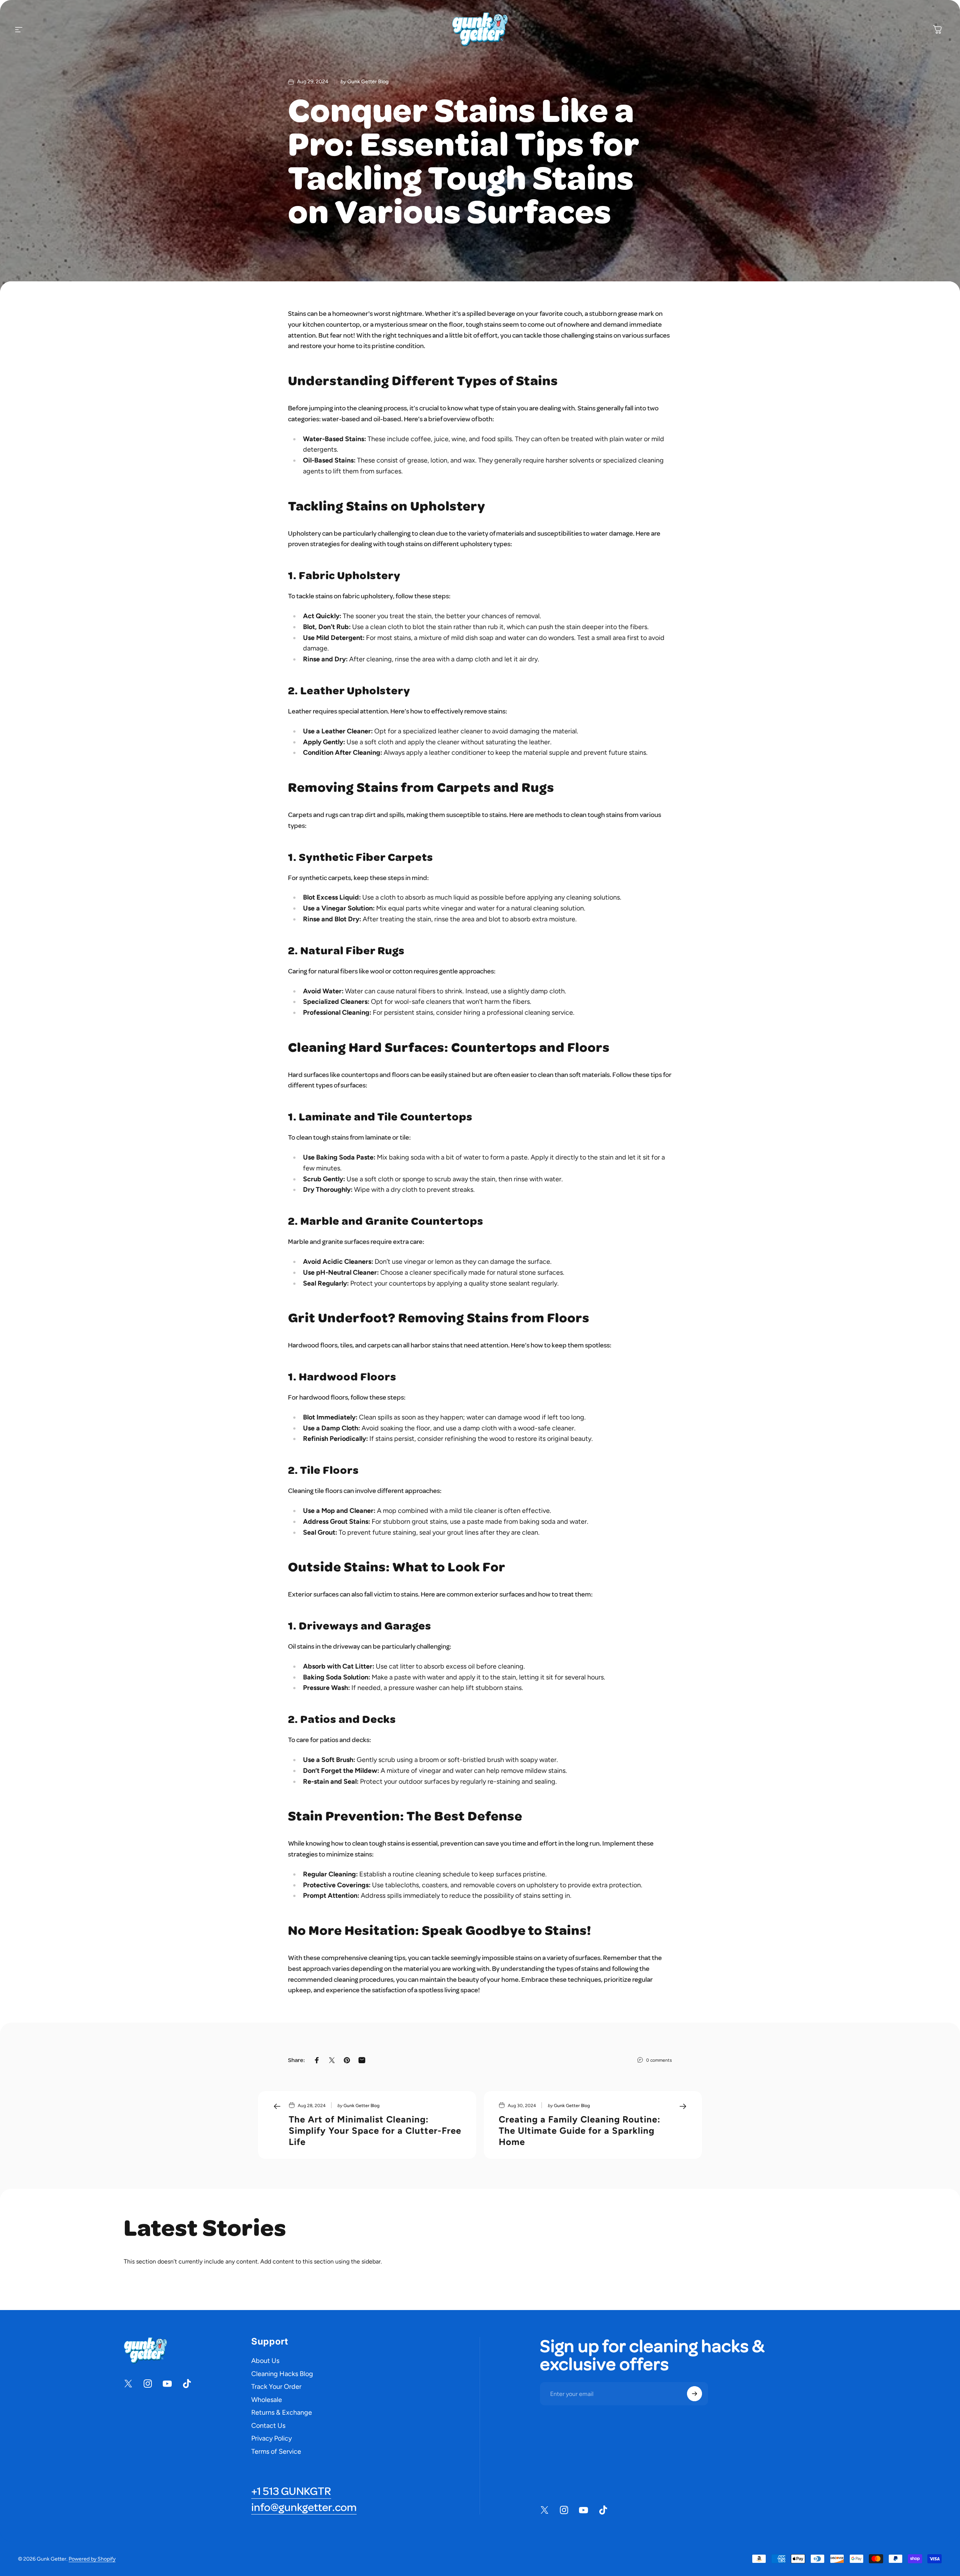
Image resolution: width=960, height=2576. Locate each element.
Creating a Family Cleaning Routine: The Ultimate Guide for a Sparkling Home (580, 2131)
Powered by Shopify (92, 2559)
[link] (291, 2492)
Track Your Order (276, 2387)
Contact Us (268, 2426)
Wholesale (267, 2400)
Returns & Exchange (282, 2412)
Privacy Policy (271, 2438)
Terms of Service (276, 2451)
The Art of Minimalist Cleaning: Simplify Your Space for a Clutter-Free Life (375, 2131)
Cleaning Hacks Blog (282, 2374)
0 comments (659, 2060)
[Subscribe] (694, 2394)
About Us (265, 2361)
